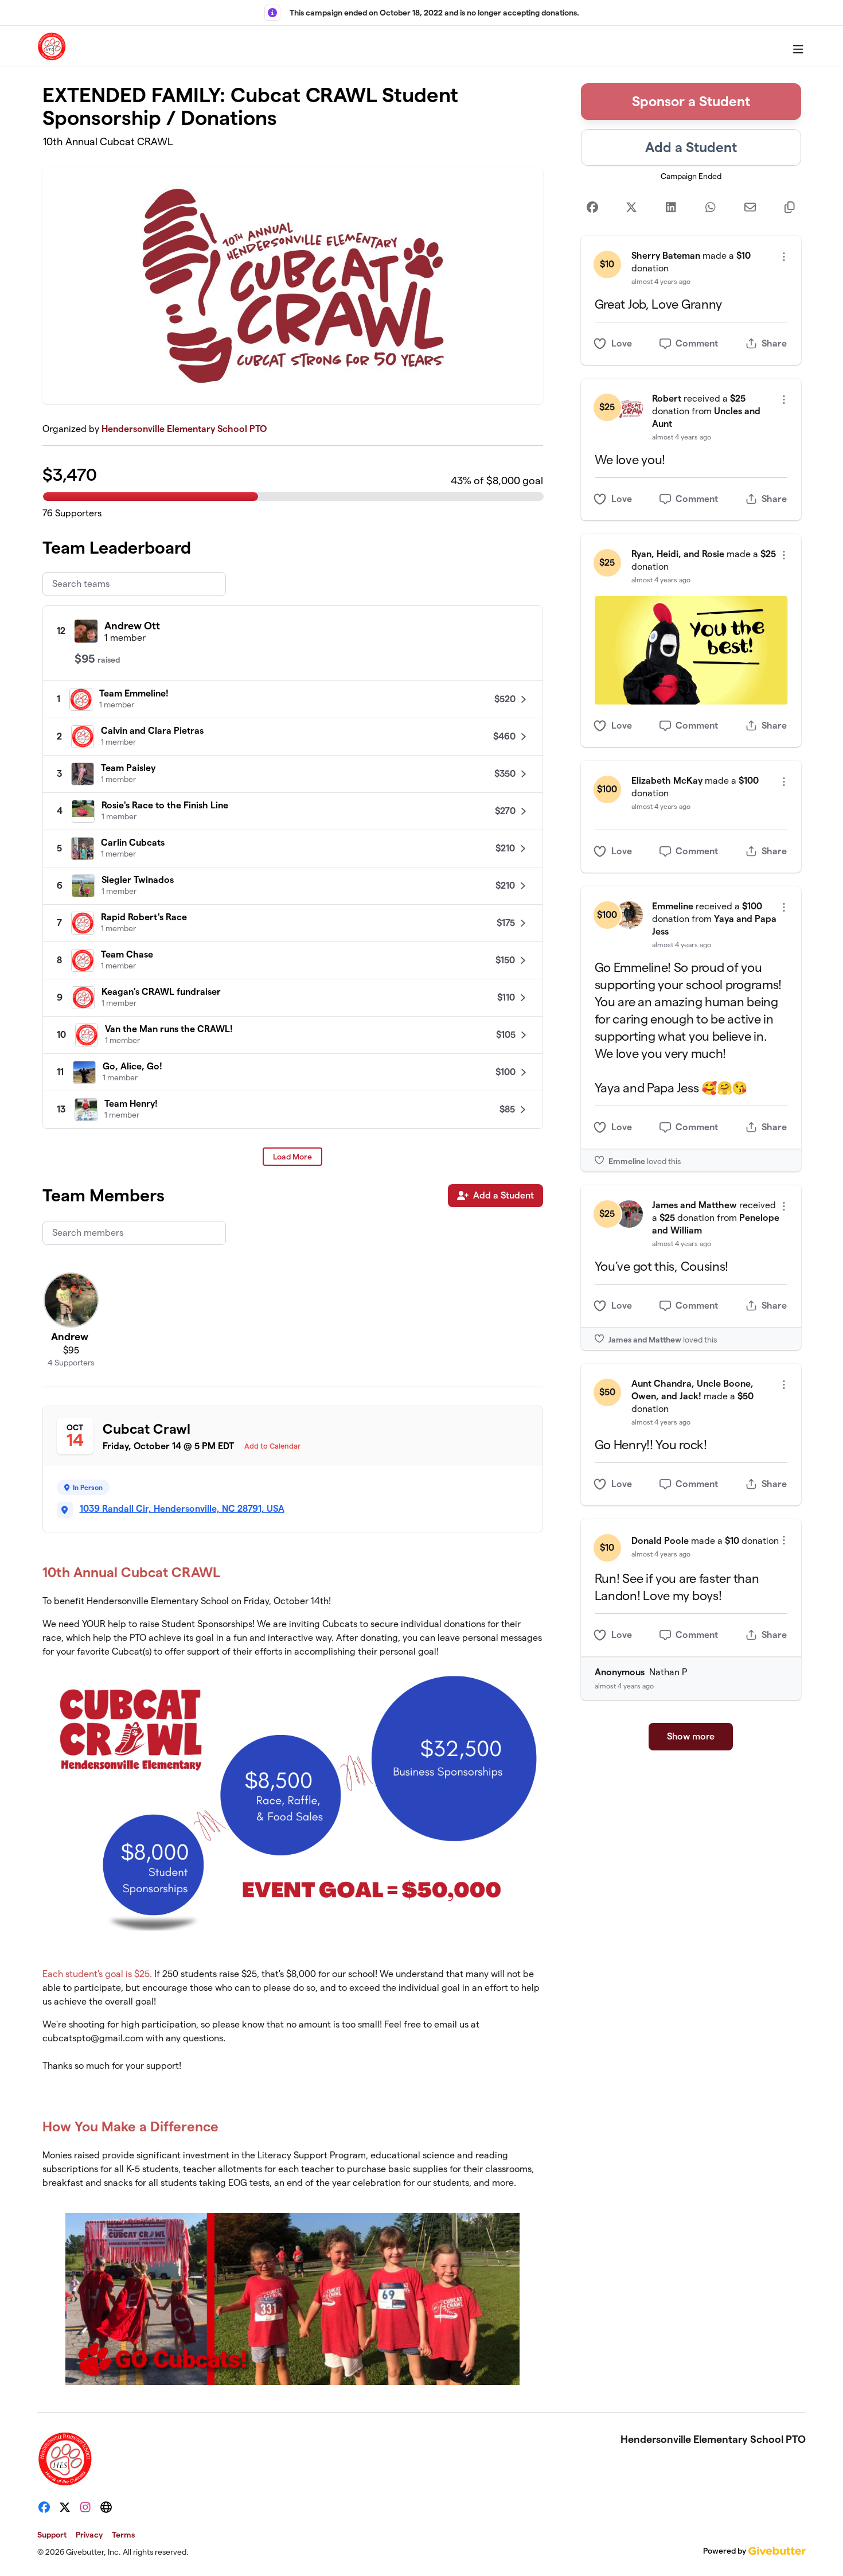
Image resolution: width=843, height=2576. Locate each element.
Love (622, 343)
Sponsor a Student (691, 101)
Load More (292, 1157)
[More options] (784, 257)
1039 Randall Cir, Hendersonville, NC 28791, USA (182, 1509)
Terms (123, 2535)
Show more (691, 1736)
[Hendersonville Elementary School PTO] (52, 46)
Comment (697, 343)
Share (774, 343)
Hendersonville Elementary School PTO (184, 429)
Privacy (89, 2535)
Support (52, 2535)
